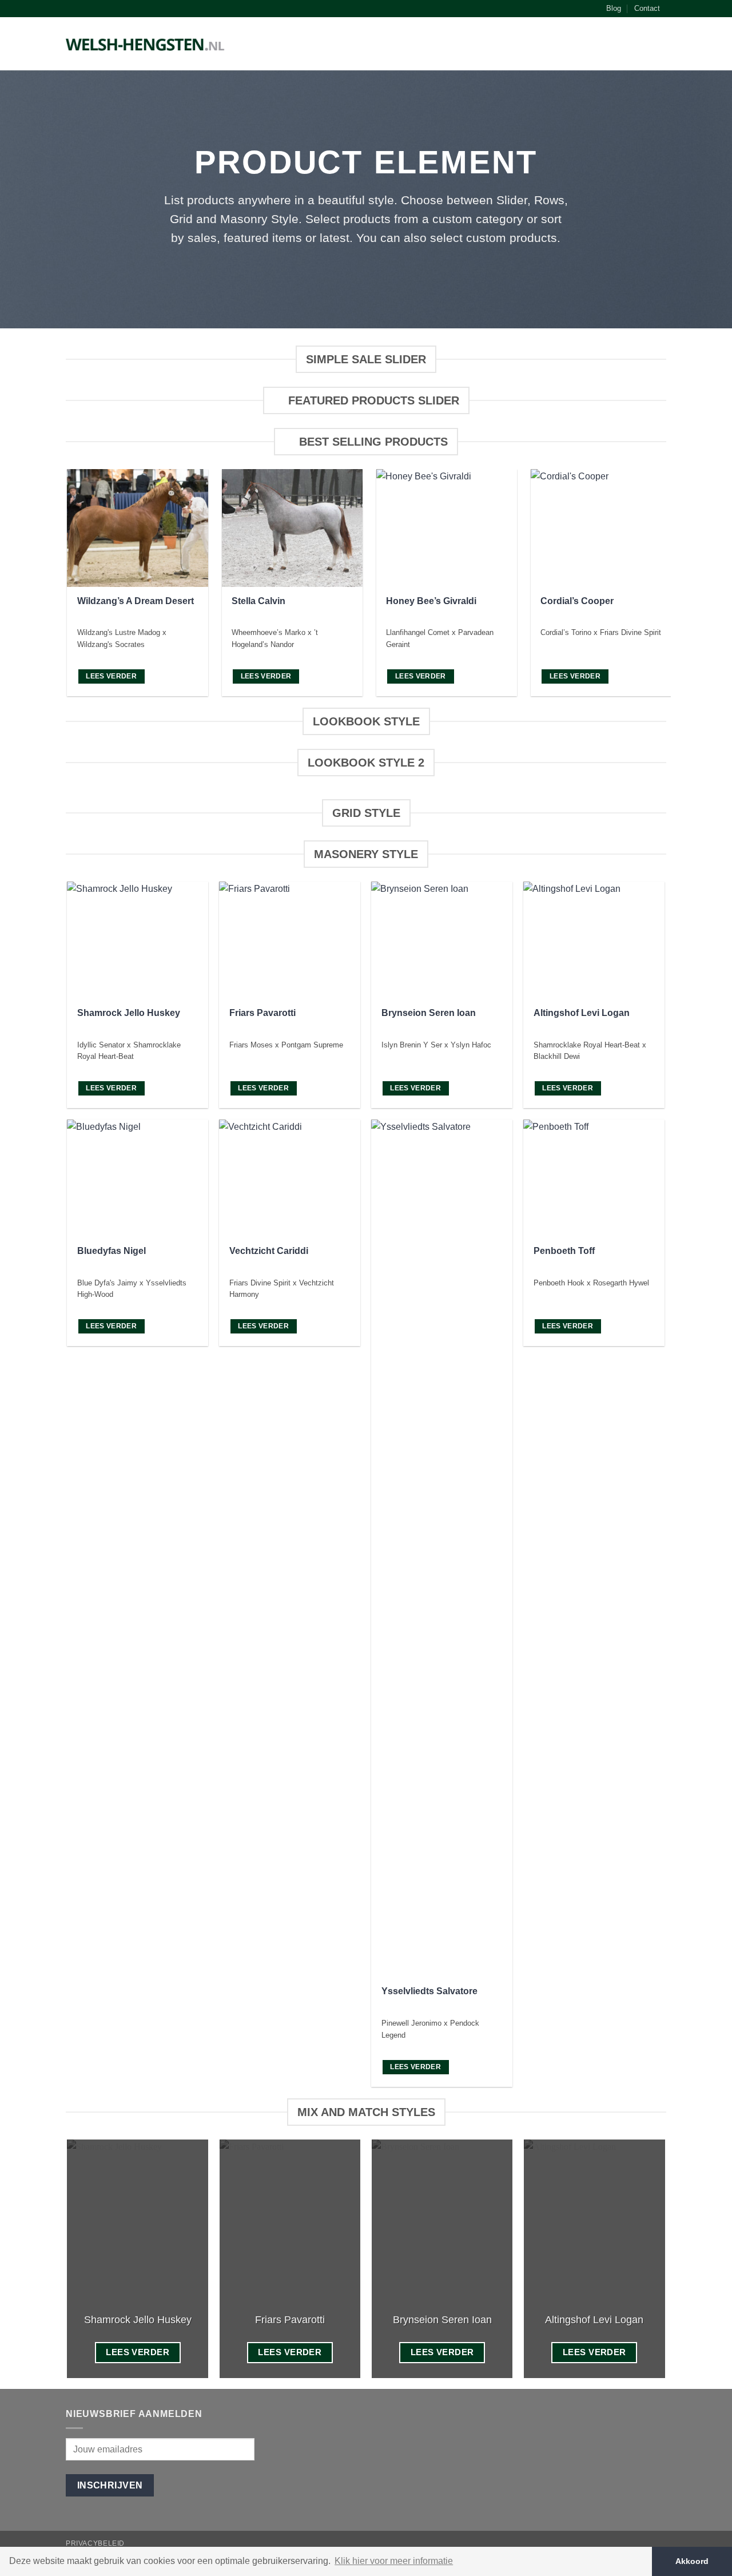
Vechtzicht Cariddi (269, 1251)
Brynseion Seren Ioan (429, 1013)
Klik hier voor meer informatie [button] (394, 2561)
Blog (614, 8)
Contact (647, 8)
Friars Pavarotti (262, 1013)
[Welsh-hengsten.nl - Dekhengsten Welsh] (146, 44)
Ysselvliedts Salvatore (429, 1991)
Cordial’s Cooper (577, 601)
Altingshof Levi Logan (582, 1013)
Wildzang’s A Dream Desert (136, 601)
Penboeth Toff (564, 1251)
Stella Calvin (258, 601)
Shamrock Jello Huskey (129, 1013)
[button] (661, 46)
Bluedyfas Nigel (112, 1251)
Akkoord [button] (692, 2561)
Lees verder (111, 676)
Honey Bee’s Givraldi (431, 601)
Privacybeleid (95, 2543)
